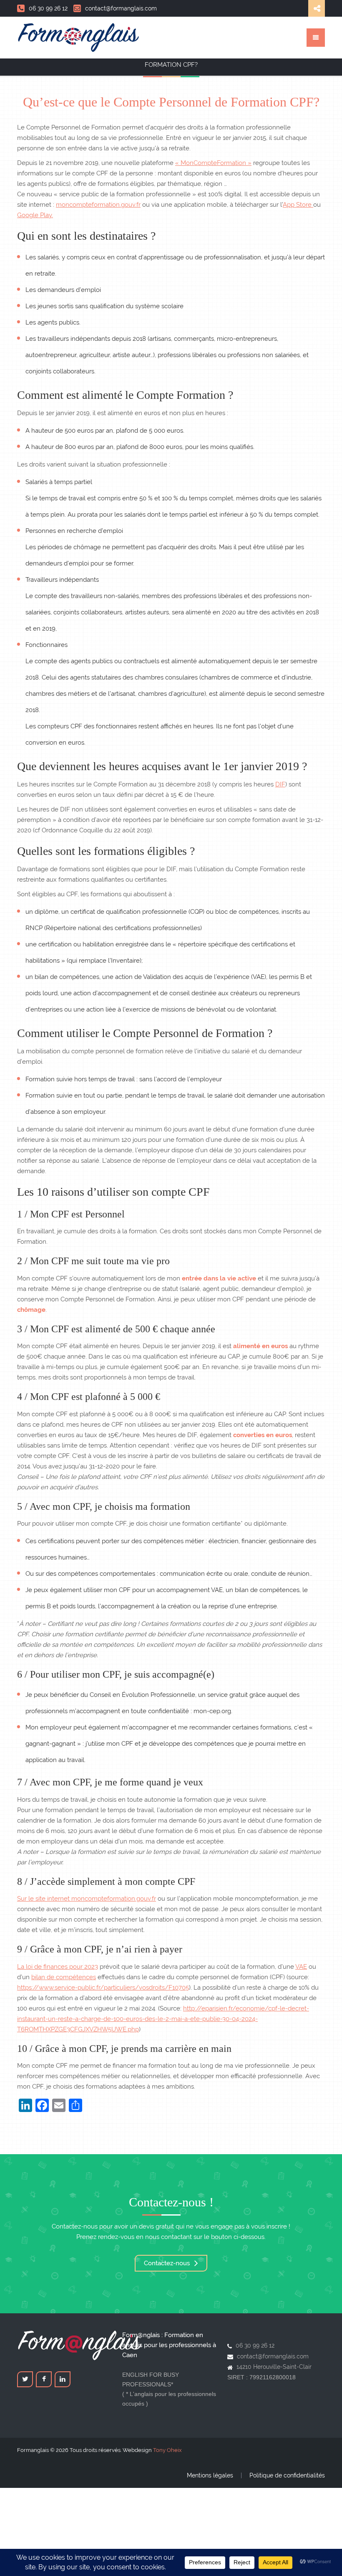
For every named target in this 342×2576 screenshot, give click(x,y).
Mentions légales (210, 2475)
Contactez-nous (168, 2263)
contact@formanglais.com (121, 8)
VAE (301, 1967)
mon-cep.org (212, 1711)
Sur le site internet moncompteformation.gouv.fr (87, 1899)
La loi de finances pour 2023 (58, 1967)
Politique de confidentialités (287, 2475)
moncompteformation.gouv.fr (98, 205)
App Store (298, 205)
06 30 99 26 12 (48, 8)
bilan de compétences (64, 1977)
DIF (280, 784)
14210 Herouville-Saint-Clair (274, 2367)
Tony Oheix (167, 2450)
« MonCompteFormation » (213, 163)
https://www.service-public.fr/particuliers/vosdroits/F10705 (103, 1988)
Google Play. (35, 215)
